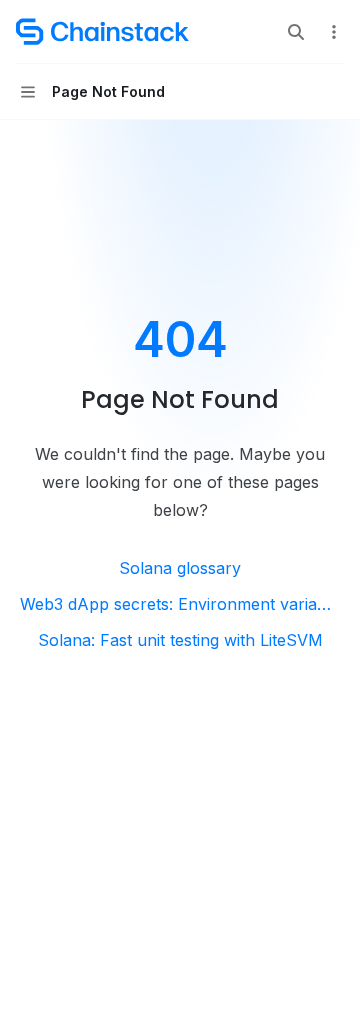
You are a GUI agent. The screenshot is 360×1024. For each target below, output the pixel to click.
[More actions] (334, 32)
